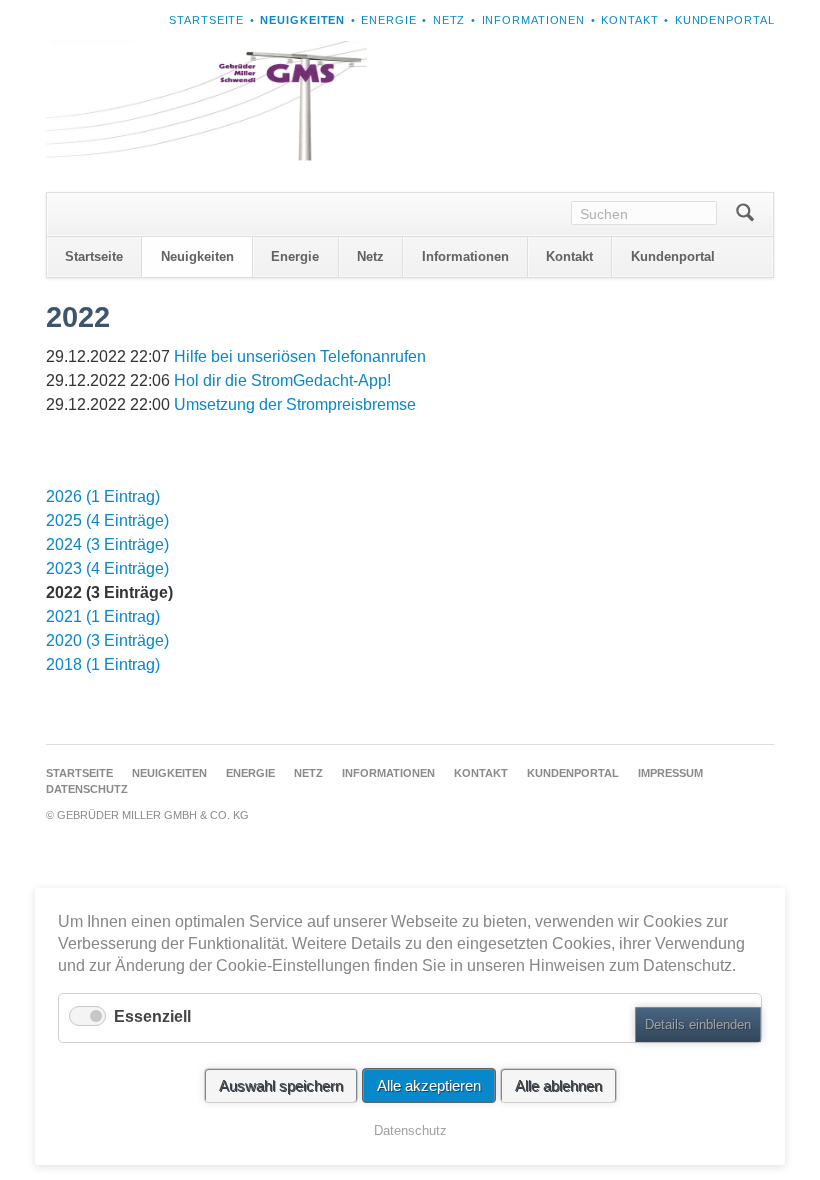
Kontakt (629, 20)
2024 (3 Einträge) (107, 544)
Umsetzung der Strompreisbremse (295, 404)
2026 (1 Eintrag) (103, 496)
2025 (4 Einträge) (107, 520)
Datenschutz (87, 789)
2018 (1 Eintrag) (103, 664)
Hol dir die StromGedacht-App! (282, 380)
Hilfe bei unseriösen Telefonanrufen (300, 356)
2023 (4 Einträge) (107, 568)
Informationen (534, 20)
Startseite (206, 20)
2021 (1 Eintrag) (103, 616)
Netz (449, 20)
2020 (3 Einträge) (107, 640)
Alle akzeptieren (429, 1085)
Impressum (670, 773)
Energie (388, 20)
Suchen (745, 214)
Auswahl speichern (281, 1085)
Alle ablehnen (558, 1085)
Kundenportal (725, 20)
